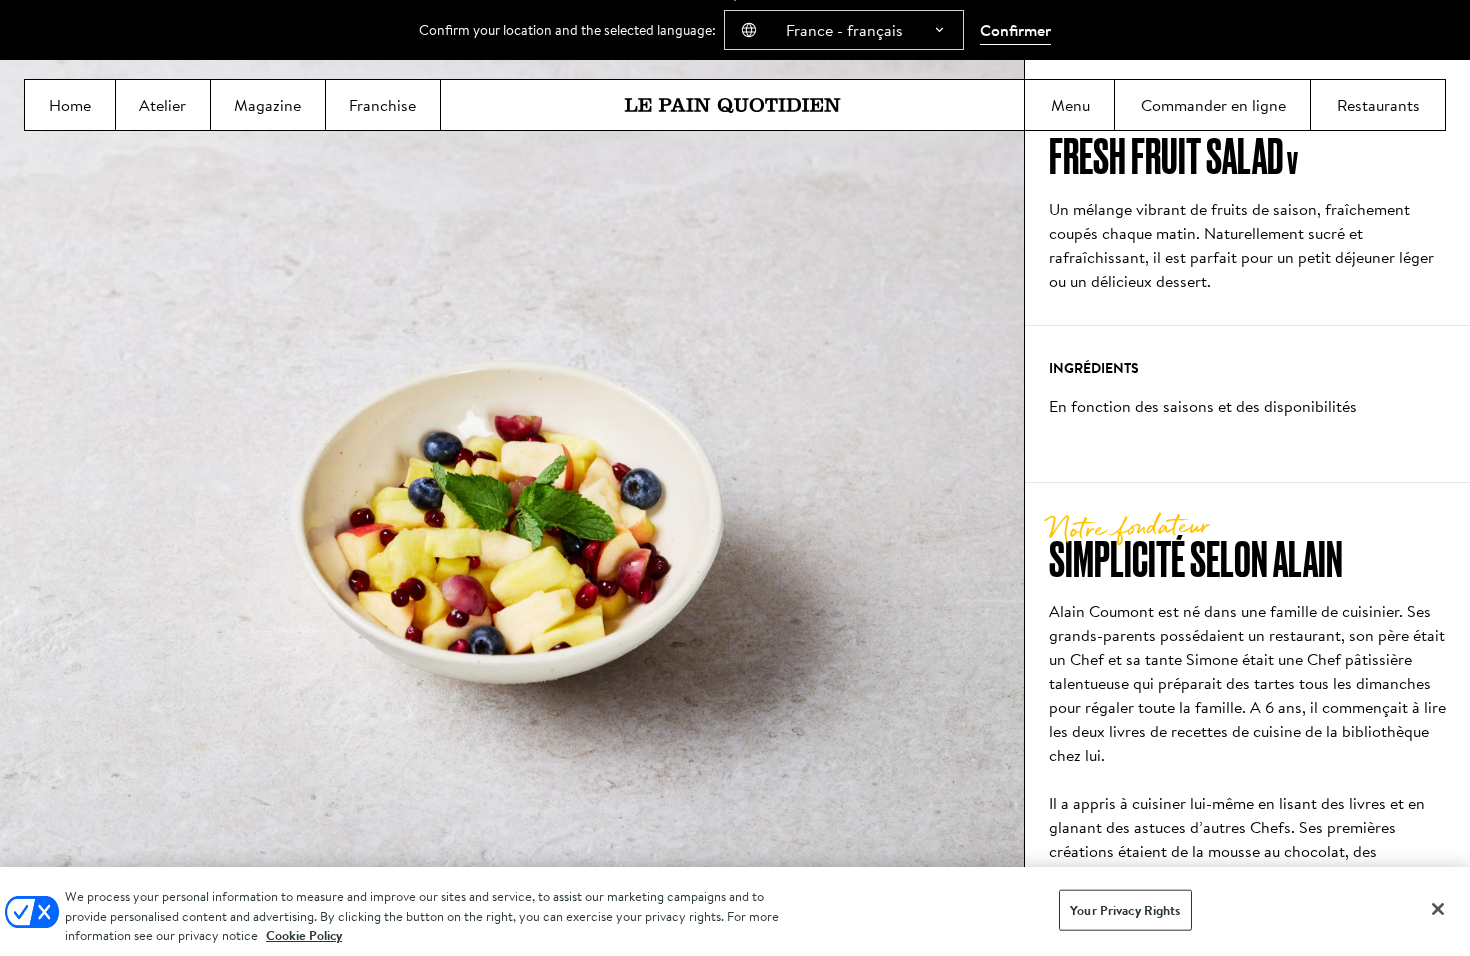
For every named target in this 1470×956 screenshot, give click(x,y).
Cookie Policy (304, 935)
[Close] (1438, 909)
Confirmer (1015, 30)
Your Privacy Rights (1125, 909)
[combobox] (844, 30)
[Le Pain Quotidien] (732, 105)
